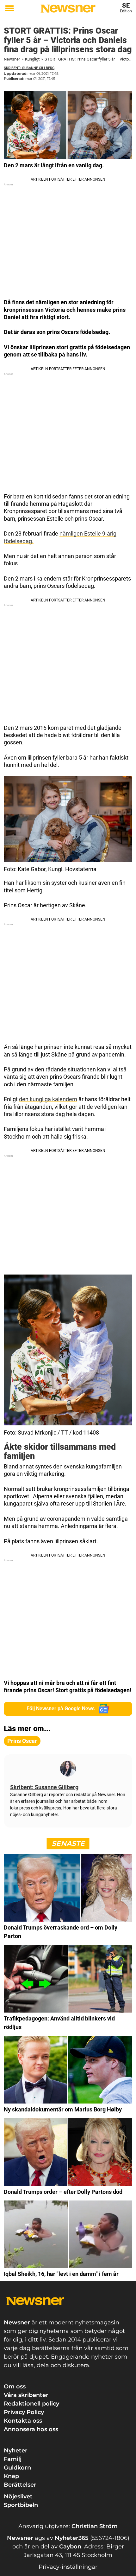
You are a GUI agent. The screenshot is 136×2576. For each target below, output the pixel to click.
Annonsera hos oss (31, 2429)
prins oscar (22, 1741)
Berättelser (20, 2485)
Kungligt (32, 59)
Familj (13, 2459)
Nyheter (16, 2451)
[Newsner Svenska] (68, 9)
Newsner (12, 59)
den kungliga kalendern (48, 1099)
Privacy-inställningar (68, 2567)
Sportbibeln (21, 2505)
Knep (11, 2476)
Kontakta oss (23, 2421)
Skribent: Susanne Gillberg (29, 68)
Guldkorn (17, 2468)
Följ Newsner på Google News (61, 1709)
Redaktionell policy (31, 2404)
